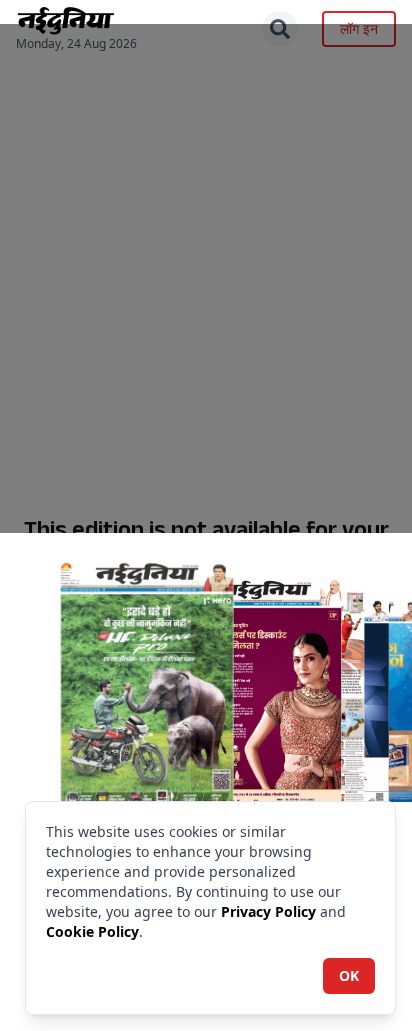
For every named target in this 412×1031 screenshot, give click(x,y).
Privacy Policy (268, 911)
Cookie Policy (92, 931)
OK (349, 975)
